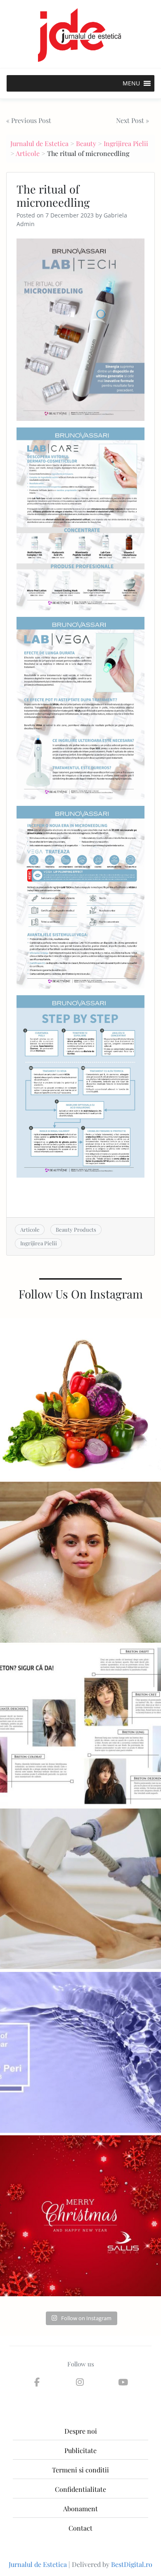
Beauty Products (76, 1229)
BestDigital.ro (132, 2564)
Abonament (80, 2509)
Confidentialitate (80, 2489)
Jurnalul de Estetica (39, 143)
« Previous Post (29, 120)
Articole (28, 153)
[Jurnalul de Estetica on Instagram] (80, 2382)
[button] (131, 83)
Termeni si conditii (80, 2470)
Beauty (86, 143)
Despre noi (81, 2431)
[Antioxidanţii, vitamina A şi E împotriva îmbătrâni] (80, 1399)
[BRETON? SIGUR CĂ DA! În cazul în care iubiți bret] (80, 1726)
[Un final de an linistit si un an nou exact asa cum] (80, 2216)
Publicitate (80, 2450)
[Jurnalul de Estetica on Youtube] (123, 2382)
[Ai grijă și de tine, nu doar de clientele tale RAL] (80, 1562)
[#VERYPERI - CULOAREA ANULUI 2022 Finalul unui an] (80, 2052)
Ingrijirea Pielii (126, 143)
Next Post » (133, 120)
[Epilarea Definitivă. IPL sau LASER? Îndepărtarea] (80, 1889)
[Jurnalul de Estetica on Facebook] (37, 2382)
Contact (80, 2528)
